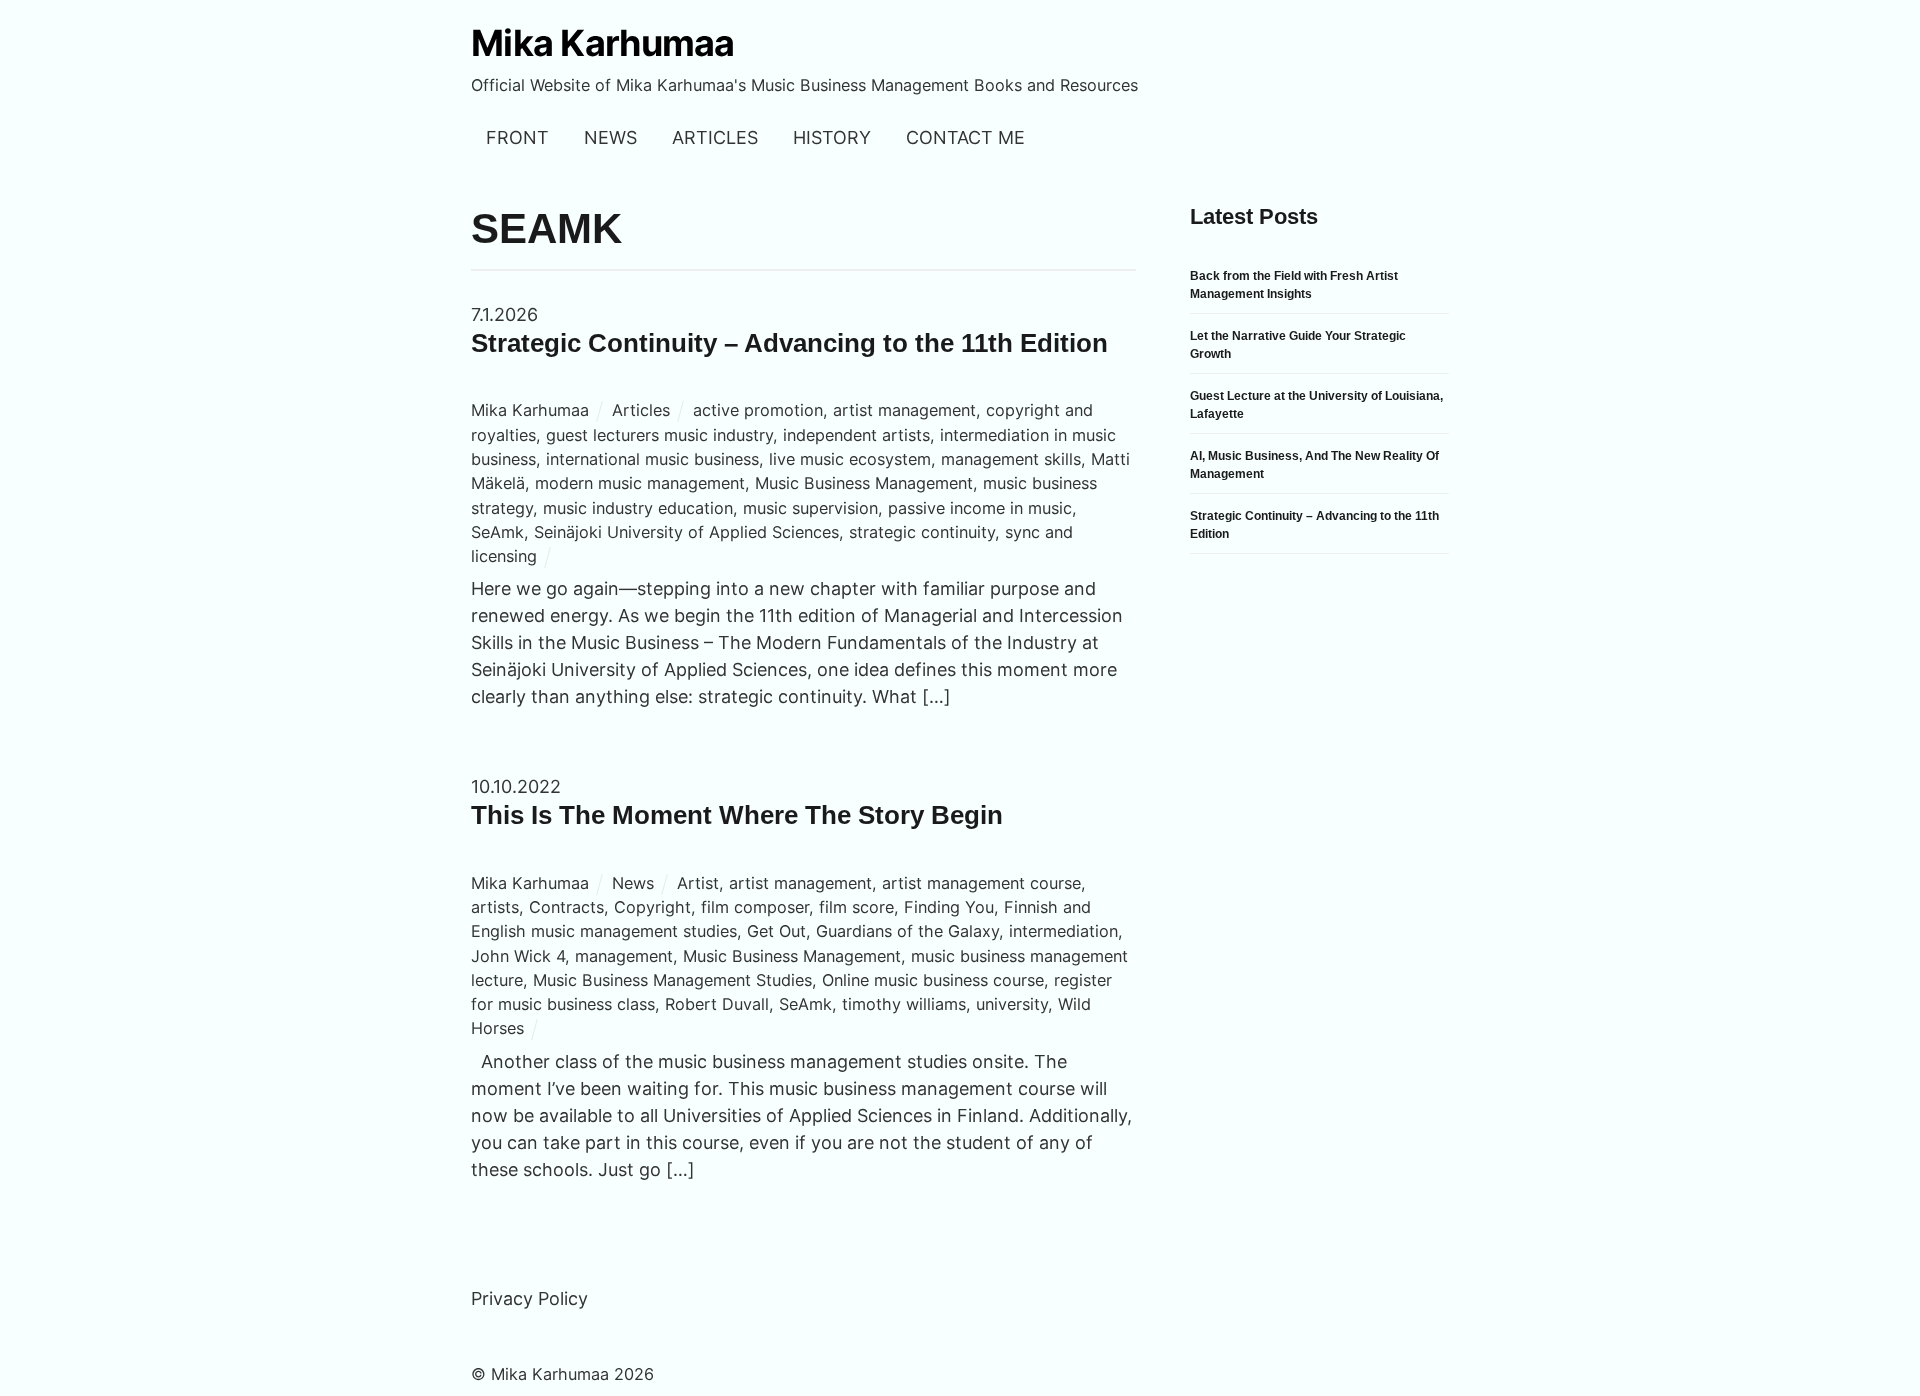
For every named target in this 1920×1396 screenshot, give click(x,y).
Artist (698, 883)
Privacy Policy (529, 1298)
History (832, 137)
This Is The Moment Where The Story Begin (737, 815)
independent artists (856, 435)
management (624, 956)
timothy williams (904, 1004)
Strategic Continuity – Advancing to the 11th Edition (789, 343)
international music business (652, 459)
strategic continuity (922, 532)
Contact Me (965, 137)
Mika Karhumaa (530, 410)
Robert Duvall (717, 1004)
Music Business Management (864, 483)
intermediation (1063, 931)
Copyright (652, 907)
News (610, 137)
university (1012, 1004)
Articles (715, 137)
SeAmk (497, 532)
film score (856, 907)
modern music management (640, 483)
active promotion (758, 410)
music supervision (810, 508)
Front (517, 137)
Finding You (949, 907)
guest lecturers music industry (659, 435)
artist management (904, 410)
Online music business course (933, 980)
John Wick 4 (518, 956)
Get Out (776, 931)
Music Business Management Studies (672, 980)
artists (495, 907)
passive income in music (980, 508)
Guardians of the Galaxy (907, 931)
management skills (1011, 459)
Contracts (566, 907)
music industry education (638, 508)
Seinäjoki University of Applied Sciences (686, 532)
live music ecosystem (850, 459)
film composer (755, 907)
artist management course (981, 883)
